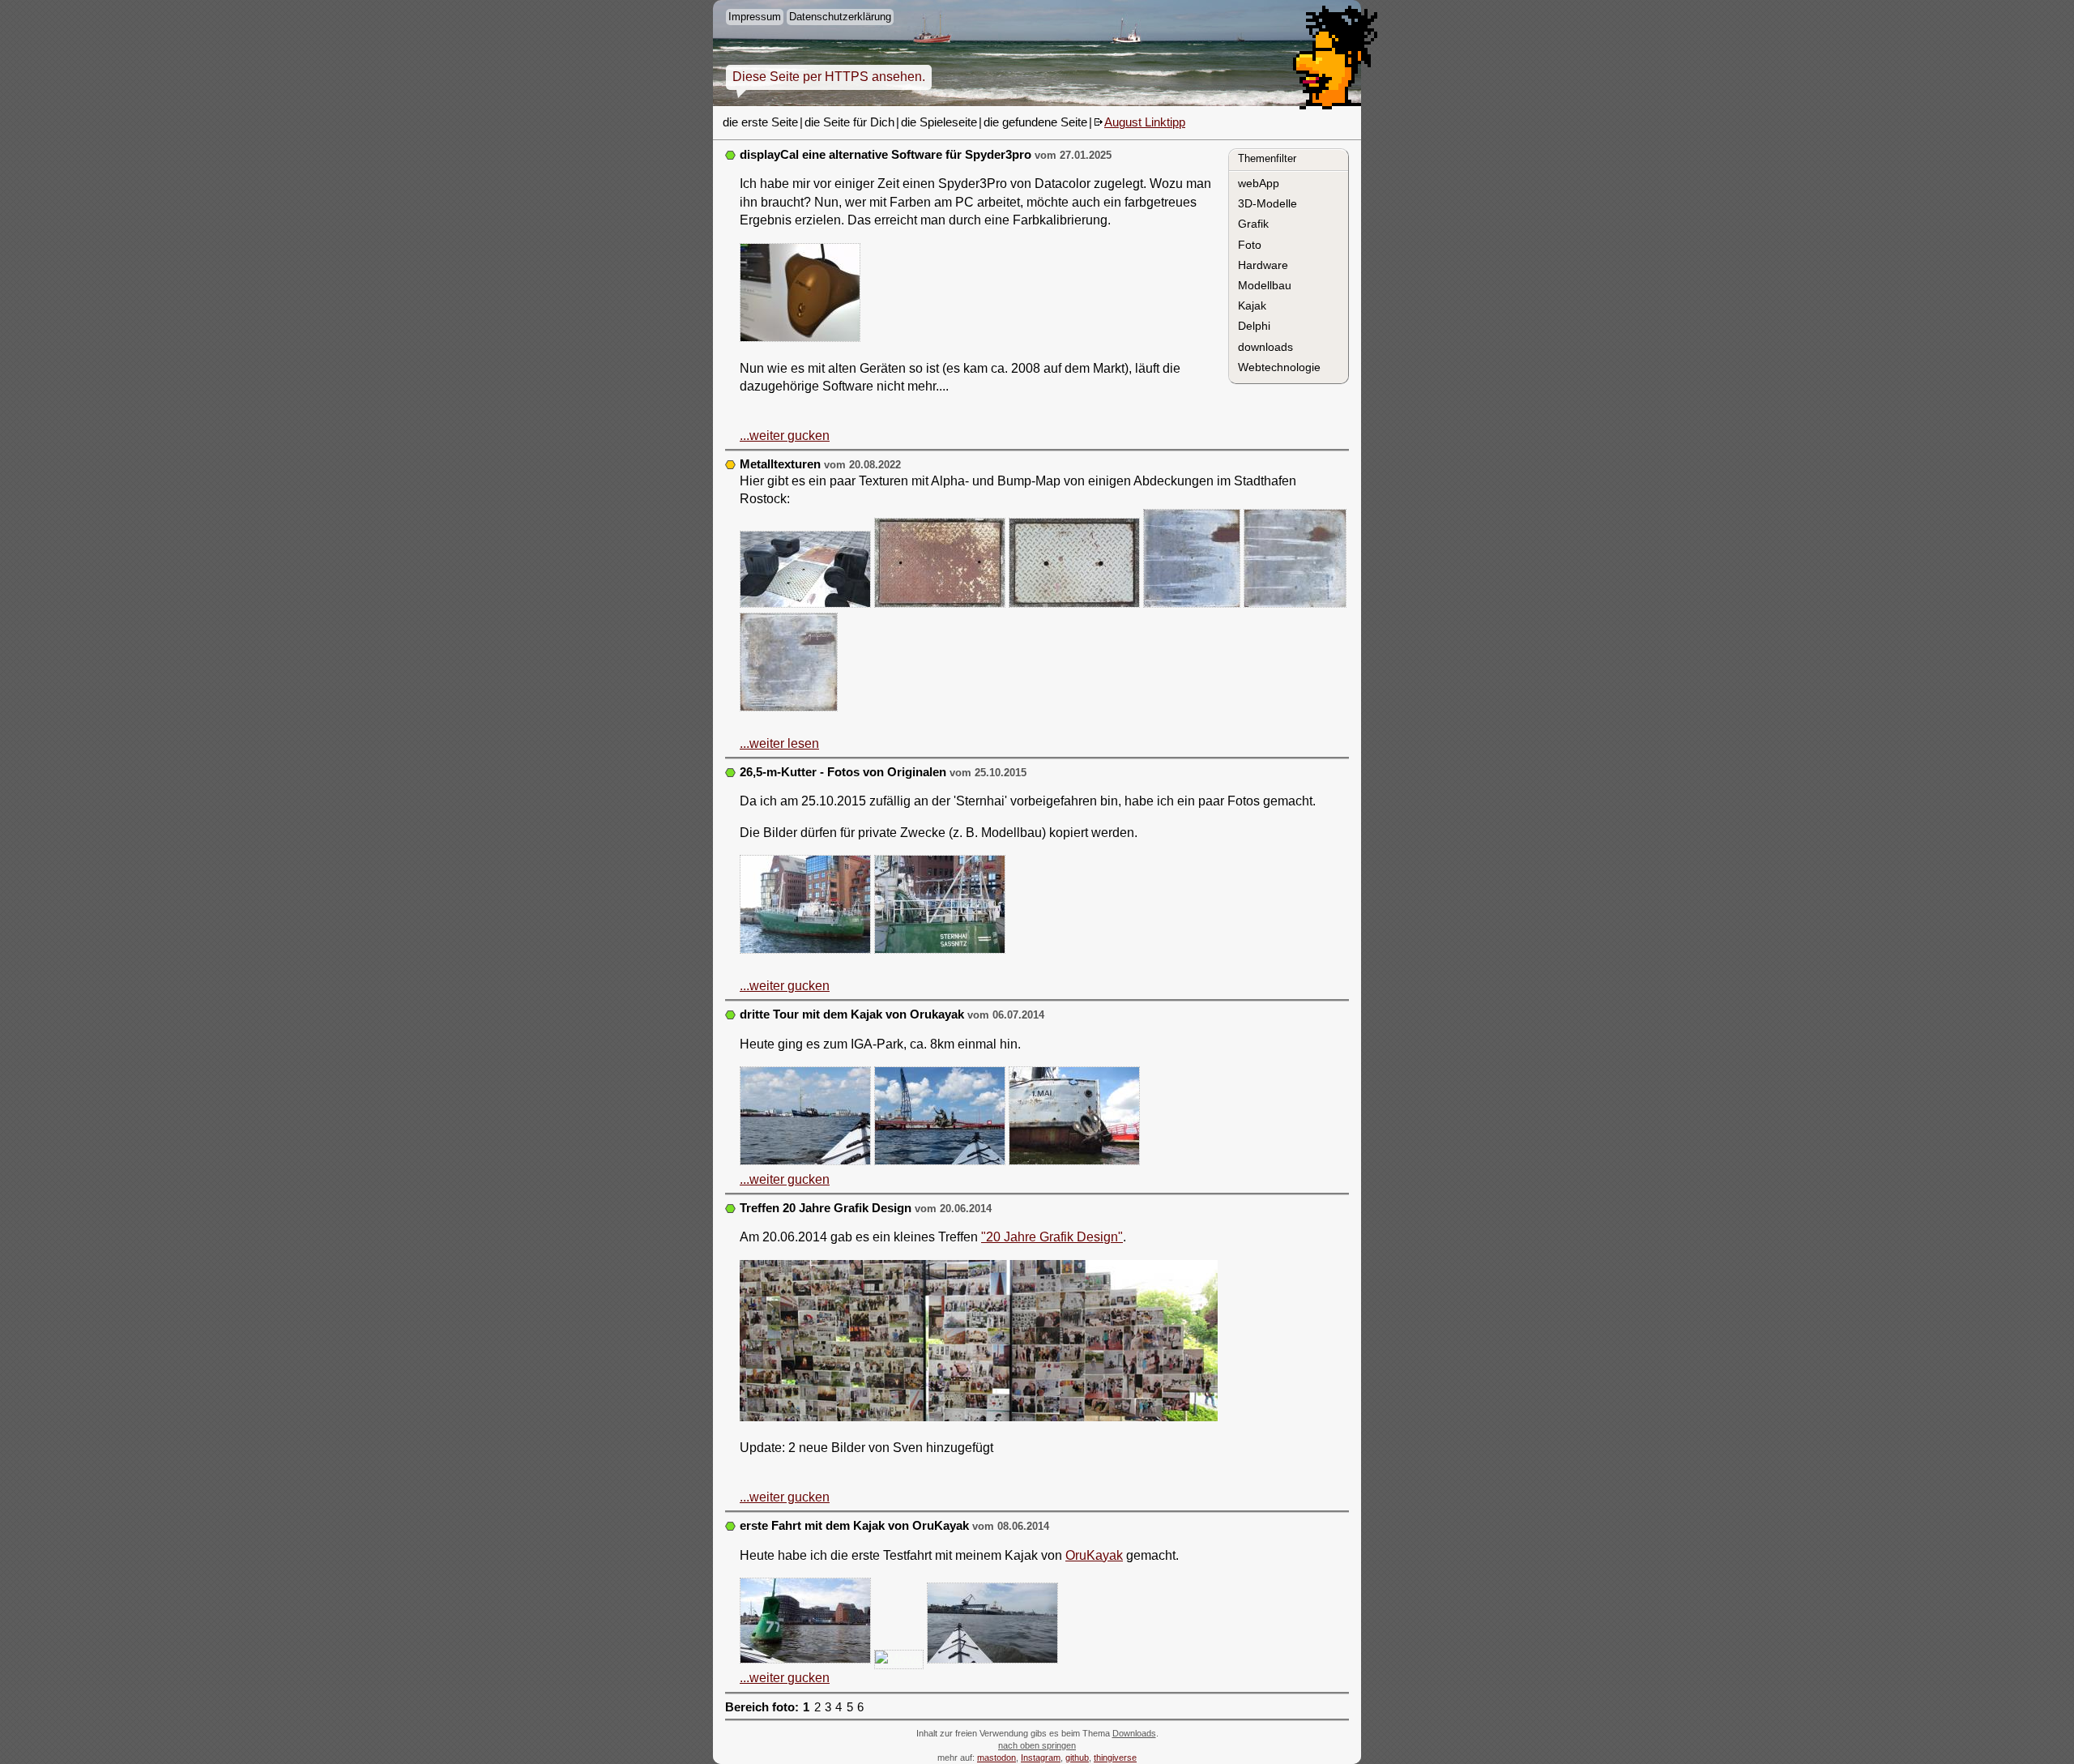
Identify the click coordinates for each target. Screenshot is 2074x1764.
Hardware (1263, 265)
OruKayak (1094, 1555)
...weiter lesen (779, 743)
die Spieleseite (939, 122)
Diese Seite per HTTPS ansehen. (829, 77)
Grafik (1253, 224)
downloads (1265, 347)
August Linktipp (1145, 122)
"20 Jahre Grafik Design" (1052, 1237)
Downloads (1134, 1733)
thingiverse (1115, 1758)
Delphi (1254, 326)
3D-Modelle (1267, 203)
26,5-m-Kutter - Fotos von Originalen (843, 772)
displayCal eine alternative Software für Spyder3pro (886, 155)
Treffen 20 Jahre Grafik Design (826, 1208)
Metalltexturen (780, 464)
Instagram (1041, 1758)
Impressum (755, 17)
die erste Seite (760, 122)
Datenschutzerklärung (840, 17)
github (1077, 1758)
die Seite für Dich (849, 122)
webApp (1259, 183)
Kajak (1252, 305)
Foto (1250, 245)
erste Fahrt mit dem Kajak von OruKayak (854, 1526)
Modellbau (1265, 285)
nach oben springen (1037, 1745)
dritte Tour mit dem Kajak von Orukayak (852, 1014)
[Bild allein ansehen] (800, 295)
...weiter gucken (785, 436)
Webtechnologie (1279, 367)
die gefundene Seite (1035, 122)
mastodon (996, 1758)
